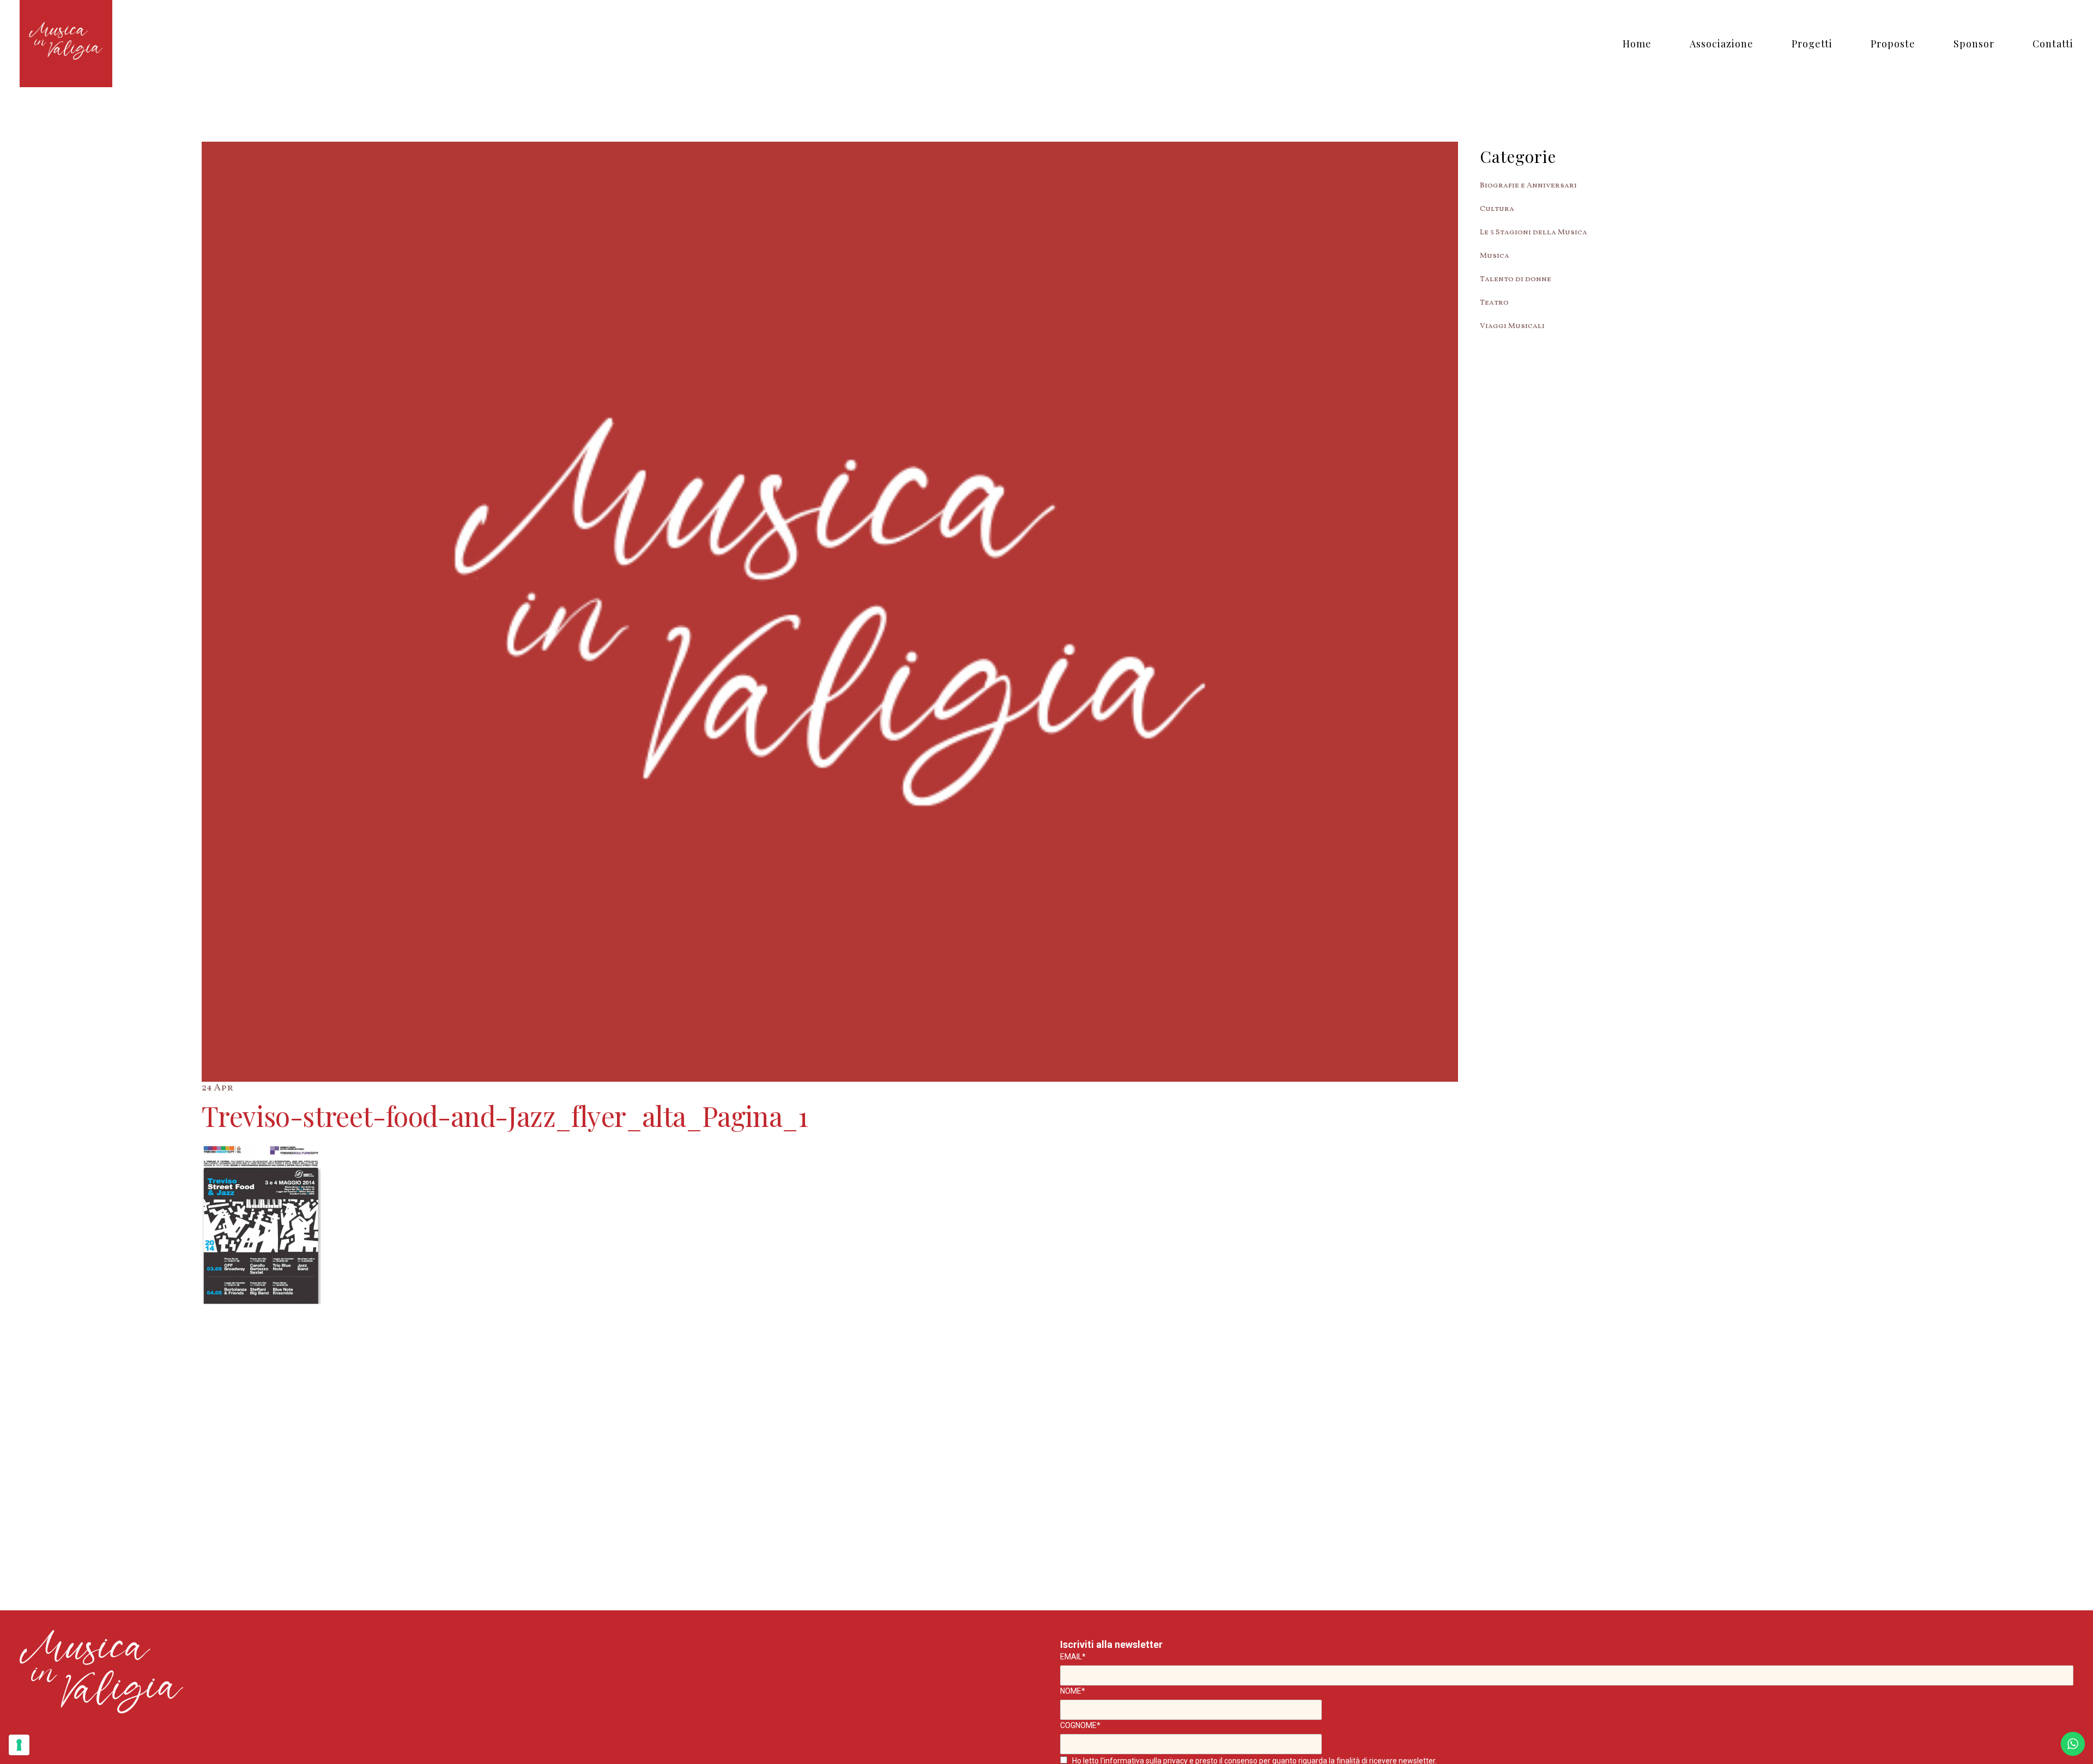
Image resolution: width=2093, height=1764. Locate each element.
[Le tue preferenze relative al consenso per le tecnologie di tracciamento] (19, 1745)
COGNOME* (1080, 1725)
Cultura (1497, 209)
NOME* (1073, 1691)
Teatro (1494, 303)
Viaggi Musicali (1512, 326)
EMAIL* (1073, 1657)
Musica (1495, 256)
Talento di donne (1516, 279)
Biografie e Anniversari (1528, 186)
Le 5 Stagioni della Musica (1534, 232)
